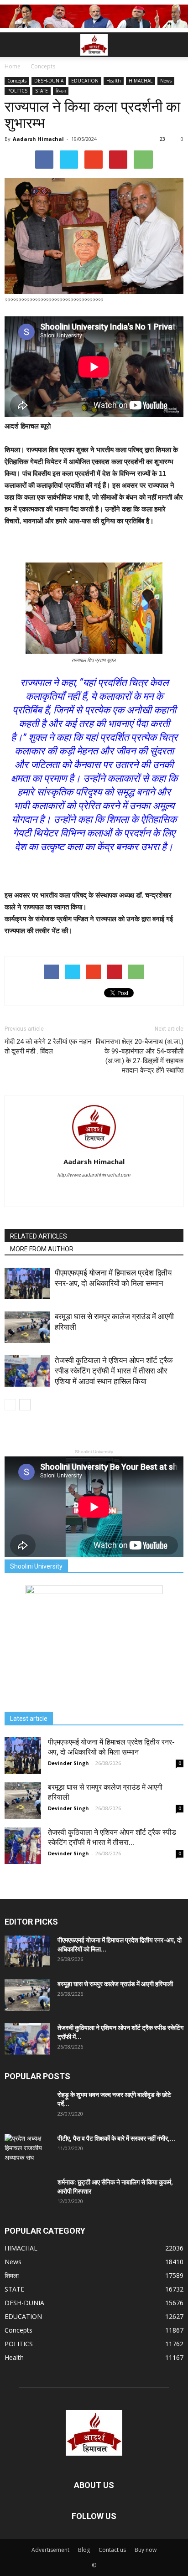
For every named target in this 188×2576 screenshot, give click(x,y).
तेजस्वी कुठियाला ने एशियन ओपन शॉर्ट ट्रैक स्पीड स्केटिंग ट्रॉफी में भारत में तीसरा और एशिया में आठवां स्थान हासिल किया (114, 1371)
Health (114, 81)
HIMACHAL (141, 81)
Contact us (112, 2550)
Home (13, 66)
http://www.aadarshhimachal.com (94, 1175)
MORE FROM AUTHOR (42, 1249)
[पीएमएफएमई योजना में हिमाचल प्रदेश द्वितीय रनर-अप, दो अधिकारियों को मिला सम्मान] (27, 1283)
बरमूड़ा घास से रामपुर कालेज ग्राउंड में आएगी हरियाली (115, 1984)
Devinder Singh (68, 1763)
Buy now (146, 2550)
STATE (42, 91)
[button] (175, 45)
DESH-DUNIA (49, 81)
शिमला (61, 91)
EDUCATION (85, 81)
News (166, 81)
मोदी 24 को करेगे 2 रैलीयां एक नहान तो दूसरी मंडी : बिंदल (48, 1046)
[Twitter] (94, 1193)
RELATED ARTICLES (39, 1236)
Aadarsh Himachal (38, 139)
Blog (84, 2550)
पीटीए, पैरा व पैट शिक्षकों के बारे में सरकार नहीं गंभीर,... (116, 2138)
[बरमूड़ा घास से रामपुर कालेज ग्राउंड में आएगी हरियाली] (27, 1327)
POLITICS (17, 91)
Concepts (17, 81)
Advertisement (50, 2550)
